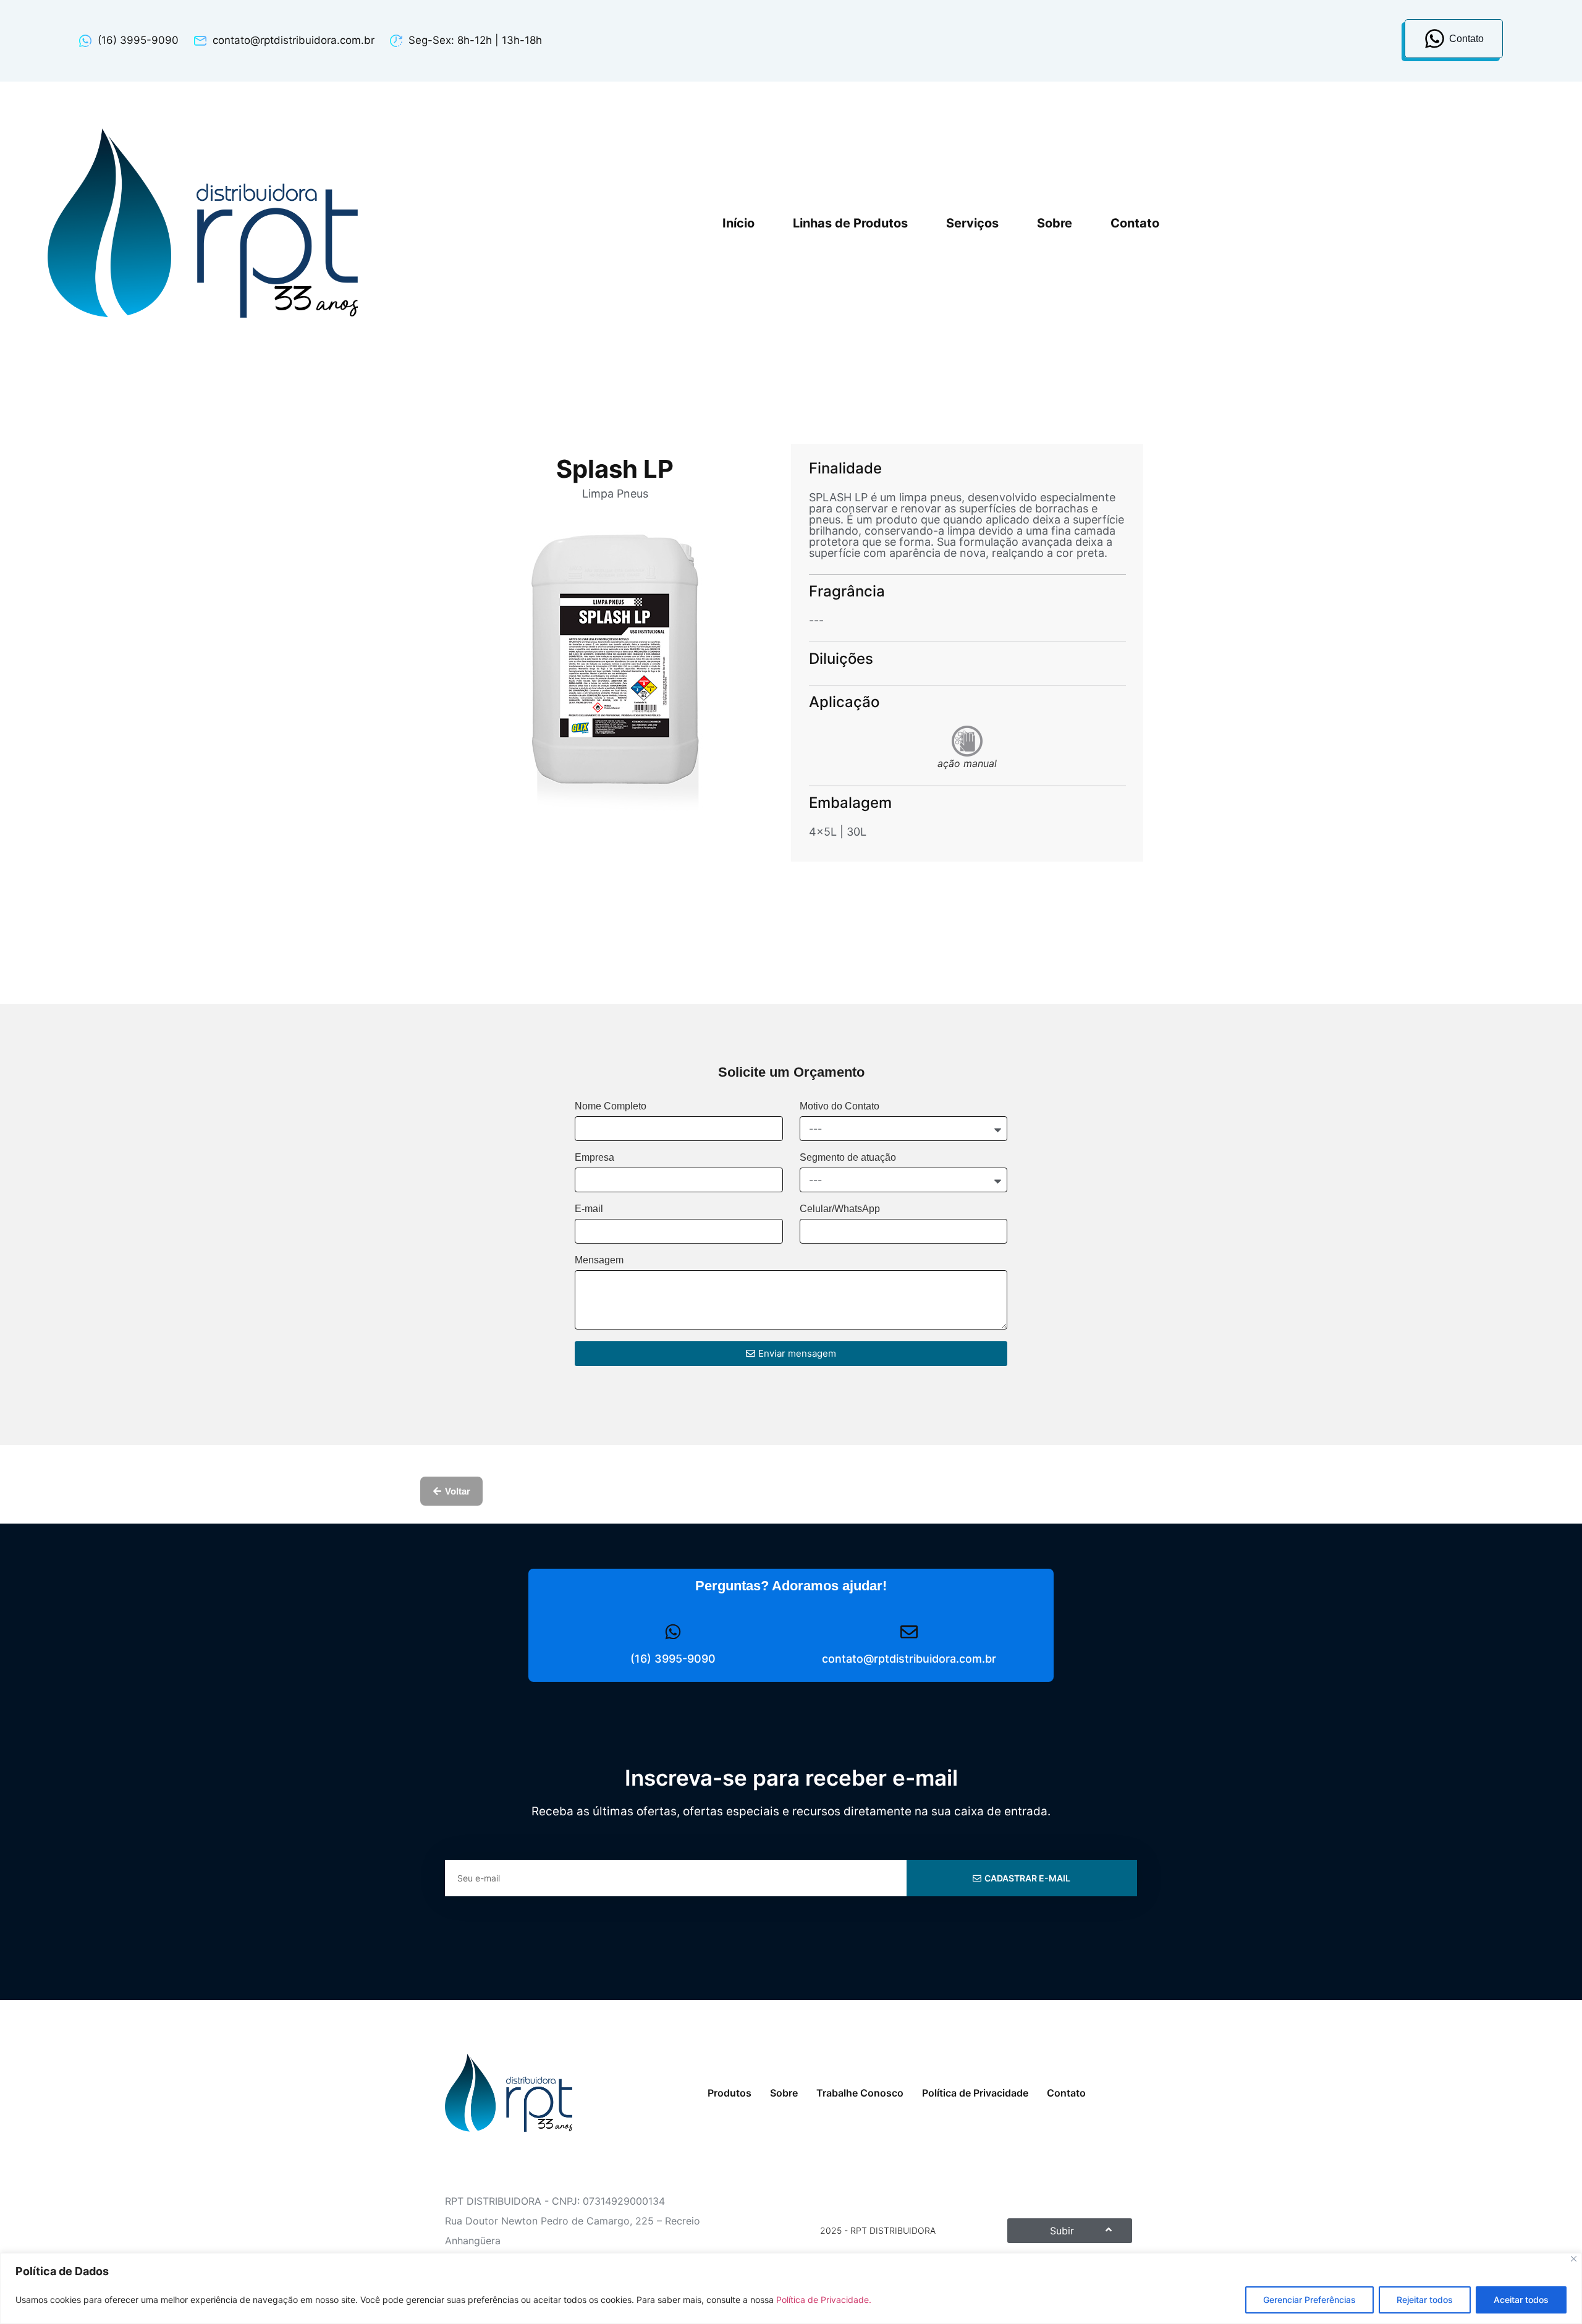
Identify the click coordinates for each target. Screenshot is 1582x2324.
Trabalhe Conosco (860, 2093)
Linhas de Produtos (850, 223)
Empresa (594, 1158)
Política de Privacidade (975, 2093)
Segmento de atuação (848, 1158)
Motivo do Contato (840, 1106)
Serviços (972, 223)
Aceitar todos (1521, 2300)
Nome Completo (611, 1106)
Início (738, 223)
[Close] (1574, 2259)
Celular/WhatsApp (840, 1209)
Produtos (730, 2093)
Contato (1135, 223)
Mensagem (599, 1260)
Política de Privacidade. (824, 2300)
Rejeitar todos (1425, 2300)
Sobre (1055, 223)
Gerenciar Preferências (1309, 2300)
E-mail (589, 1209)
